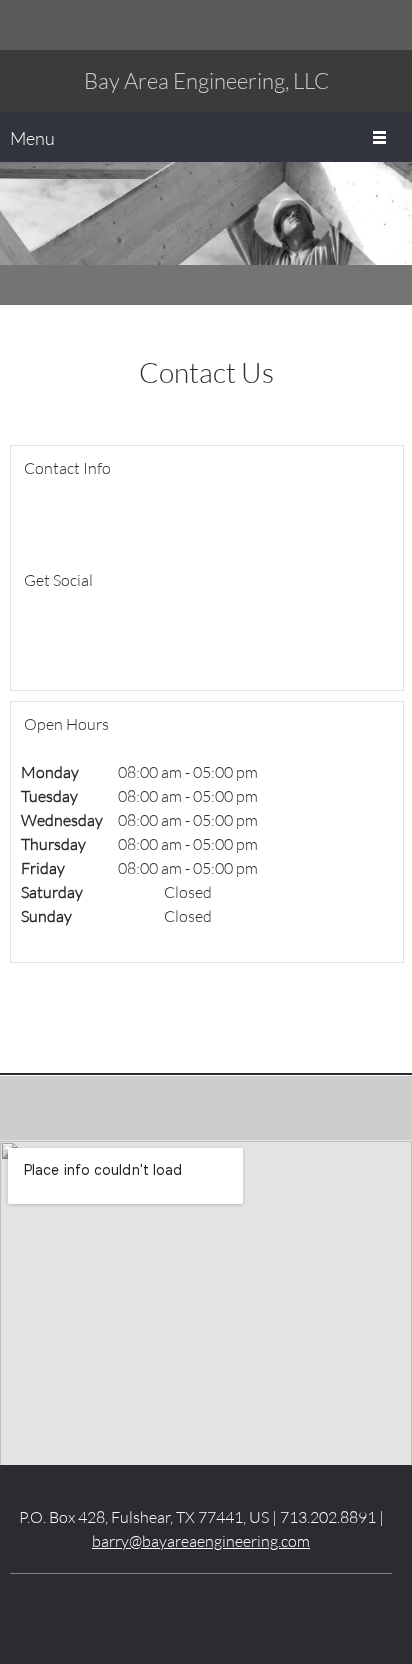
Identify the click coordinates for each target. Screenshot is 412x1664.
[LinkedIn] (66, 636)
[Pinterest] (231, 1604)
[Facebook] (36, 636)
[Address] (387, 25)
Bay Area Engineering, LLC (206, 81)
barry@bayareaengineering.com (201, 1540)
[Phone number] (327, 25)
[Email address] (357, 25)
